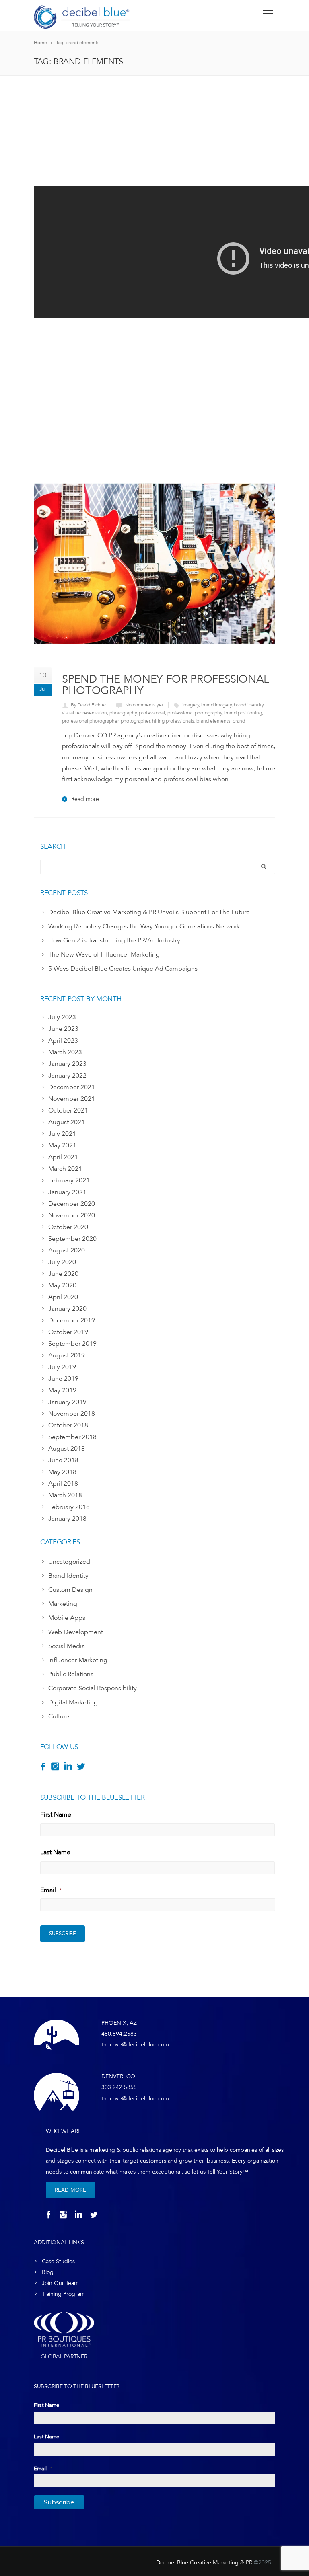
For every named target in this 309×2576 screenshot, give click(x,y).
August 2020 (67, 1250)
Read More (70, 2190)
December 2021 (72, 1087)
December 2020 (72, 1204)
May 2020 (62, 1285)
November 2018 (72, 1414)
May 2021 (62, 1145)
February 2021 (69, 1180)
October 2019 (68, 1332)
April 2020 (63, 1297)
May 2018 (62, 1472)
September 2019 (72, 1344)
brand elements (213, 721)
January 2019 (67, 1402)
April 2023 (63, 1041)
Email (51, 1890)
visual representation (84, 713)
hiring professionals (173, 721)
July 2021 (62, 1134)
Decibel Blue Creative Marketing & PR (204, 2563)
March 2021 (65, 1169)
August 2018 (67, 1449)
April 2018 (63, 1484)
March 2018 (65, 1495)
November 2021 (72, 1099)
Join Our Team (60, 2283)
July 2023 (62, 1017)
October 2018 (68, 1425)
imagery (191, 705)
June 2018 (63, 1460)
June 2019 (63, 1379)
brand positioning (243, 713)
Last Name (55, 1852)
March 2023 (65, 1052)
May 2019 (62, 1390)
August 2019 (67, 1355)
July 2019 (62, 1367)
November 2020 (72, 1215)
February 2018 (69, 1507)
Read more (85, 799)
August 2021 (67, 1122)
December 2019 (72, 1320)
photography (123, 713)
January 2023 (67, 1064)
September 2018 (72, 1437)
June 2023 (63, 1029)
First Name (56, 1814)
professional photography (195, 713)
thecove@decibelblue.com (135, 2045)
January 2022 (67, 1076)
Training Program (63, 2294)
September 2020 (72, 1239)
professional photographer (90, 721)
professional (152, 713)
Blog (48, 2272)
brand (239, 721)
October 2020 (68, 1227)
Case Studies (58, 2261)
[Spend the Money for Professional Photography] (154, 564)
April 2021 (63, 1157)
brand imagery (216, 705)
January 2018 (67, 1519)
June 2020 (63, 1274)
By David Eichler (89, 705)
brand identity (249, 705)
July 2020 (62, 1262)
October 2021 (68, 1110)
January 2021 (67, 1192)
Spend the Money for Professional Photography (166, 685)
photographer (135, 721)
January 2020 (67, 1309)
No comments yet (144, 705)
